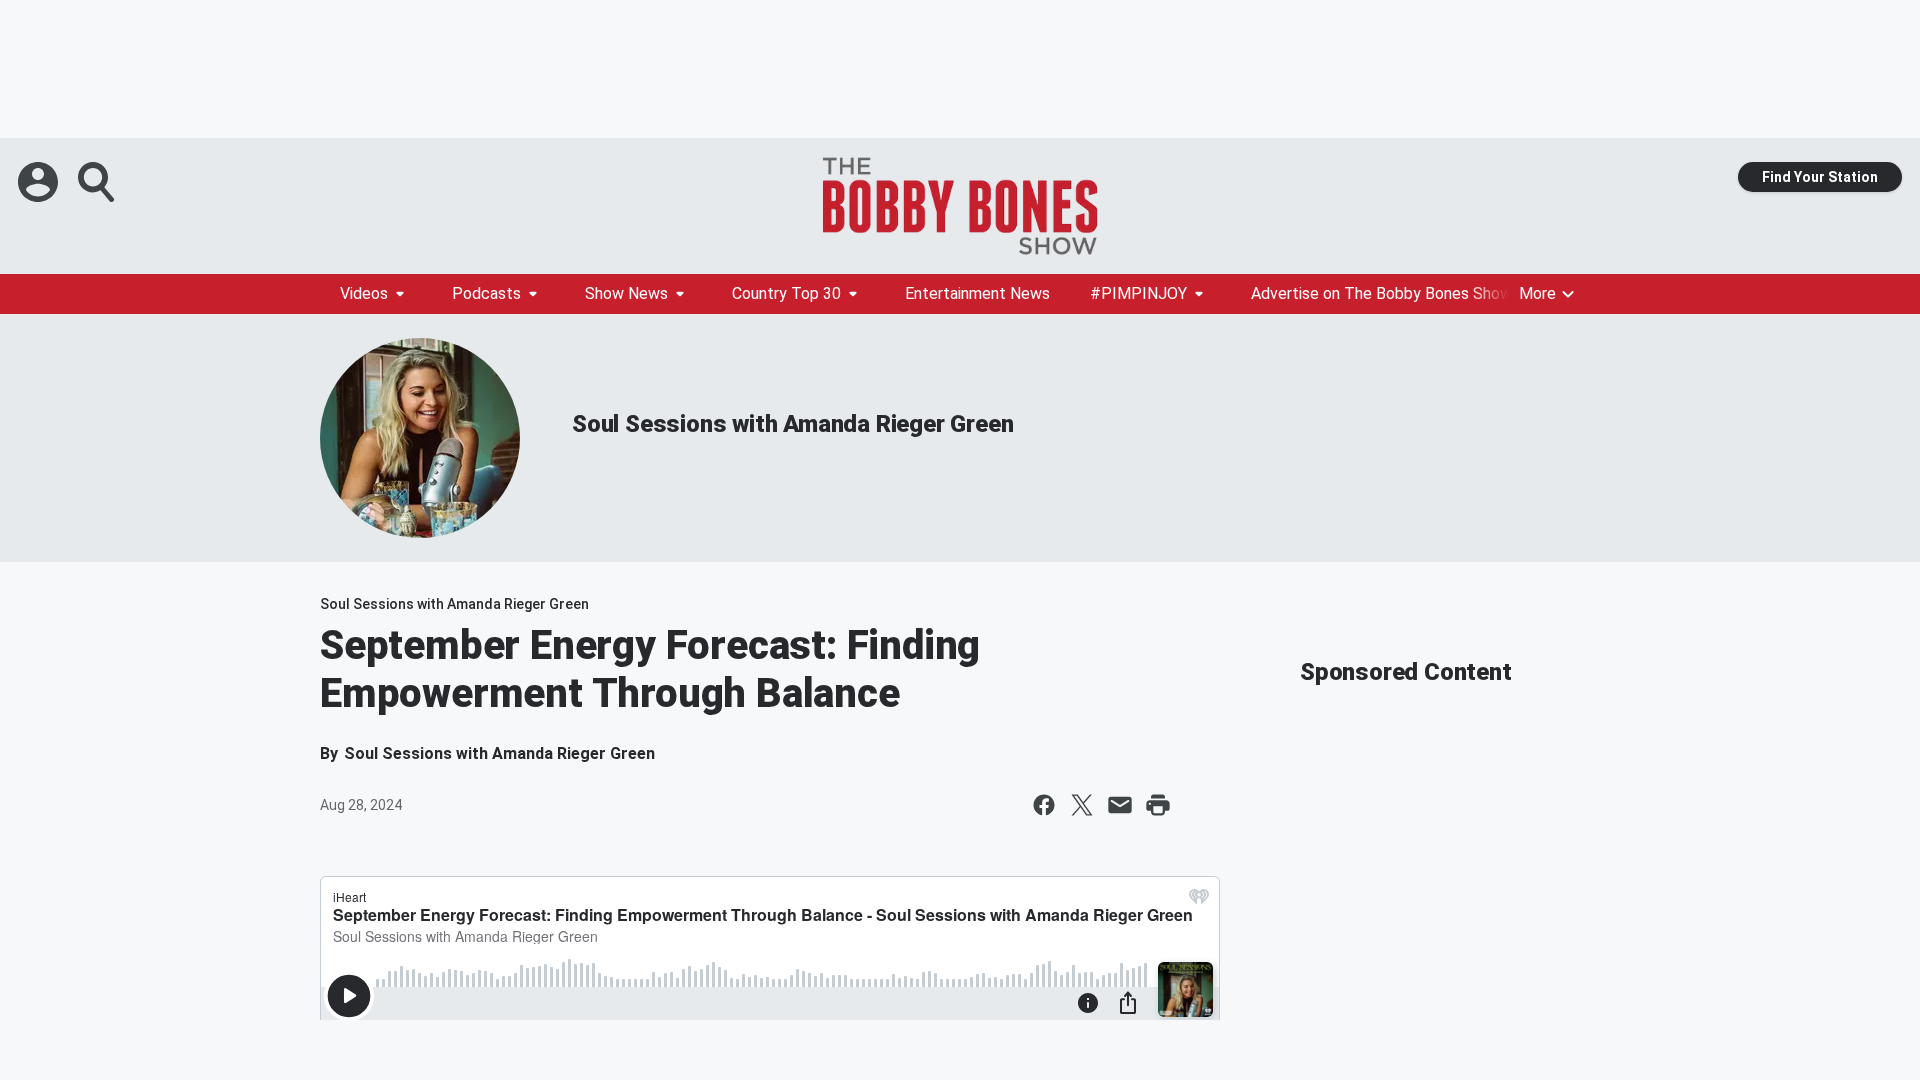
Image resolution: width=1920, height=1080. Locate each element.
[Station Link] (960, 206)
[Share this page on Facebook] (1044, 805)
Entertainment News (977, 293)
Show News (626, 293)
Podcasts (486, 293)
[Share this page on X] (1082, 805)
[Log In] (40, 182)
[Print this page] (1158, 805)
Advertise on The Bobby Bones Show (1381, 293)
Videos (364, 293)
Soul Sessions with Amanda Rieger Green (792, 424)
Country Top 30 (786, 293)
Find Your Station (1820, 177)
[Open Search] (98, 182)
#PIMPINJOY (1138, 293)
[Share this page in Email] (1120, 805)
